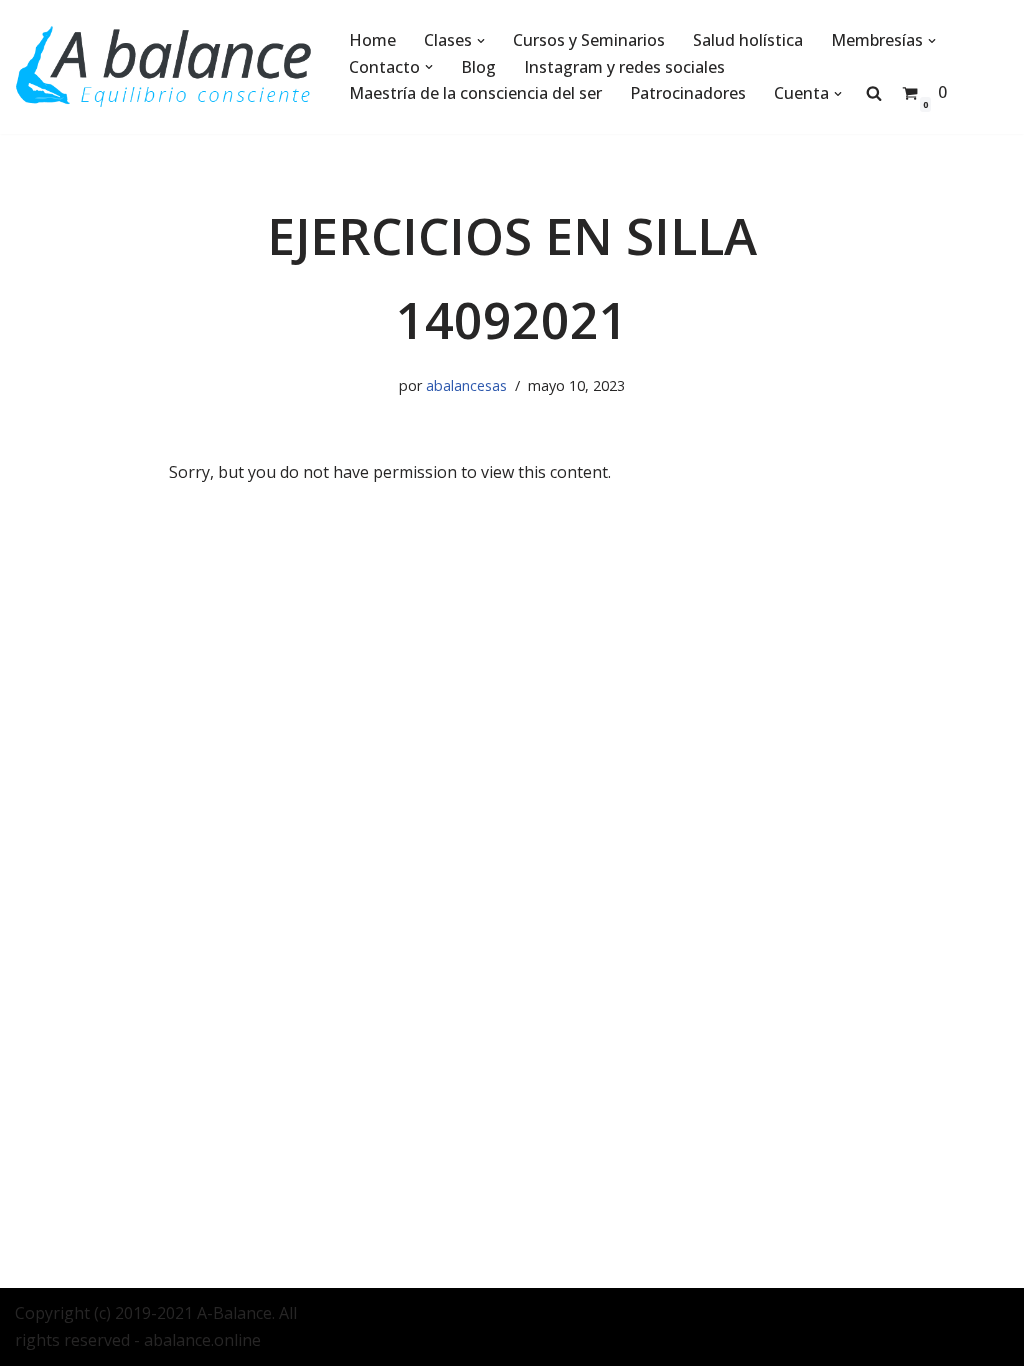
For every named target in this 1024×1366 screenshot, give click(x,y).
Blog (478, 67)
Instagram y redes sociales (624, 67)
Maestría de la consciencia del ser (475, 93)
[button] (481, 41)
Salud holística (748, 40)
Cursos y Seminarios (589, 40)
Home (372, 40)
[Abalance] (165, 67)
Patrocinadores (688, 93)
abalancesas (466, 385)
